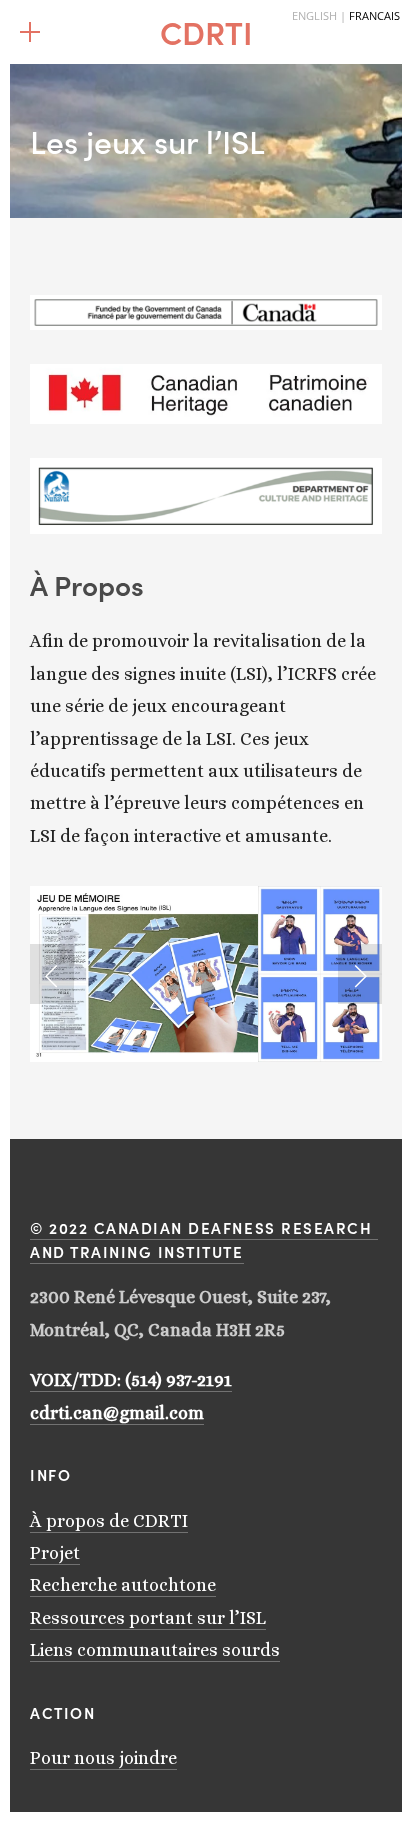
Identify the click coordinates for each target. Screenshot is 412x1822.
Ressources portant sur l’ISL (148, 1618)
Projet (55, 1553)
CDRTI (206, 31)
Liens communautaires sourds (155, 1650)
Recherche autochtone (123, 1585)
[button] (52, 974)
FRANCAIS (374, 15)
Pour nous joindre (103, 1758)
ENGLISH (314, 15)
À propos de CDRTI (109, 1521)
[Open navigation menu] (30, 32)
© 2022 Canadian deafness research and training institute (204, 1239)
